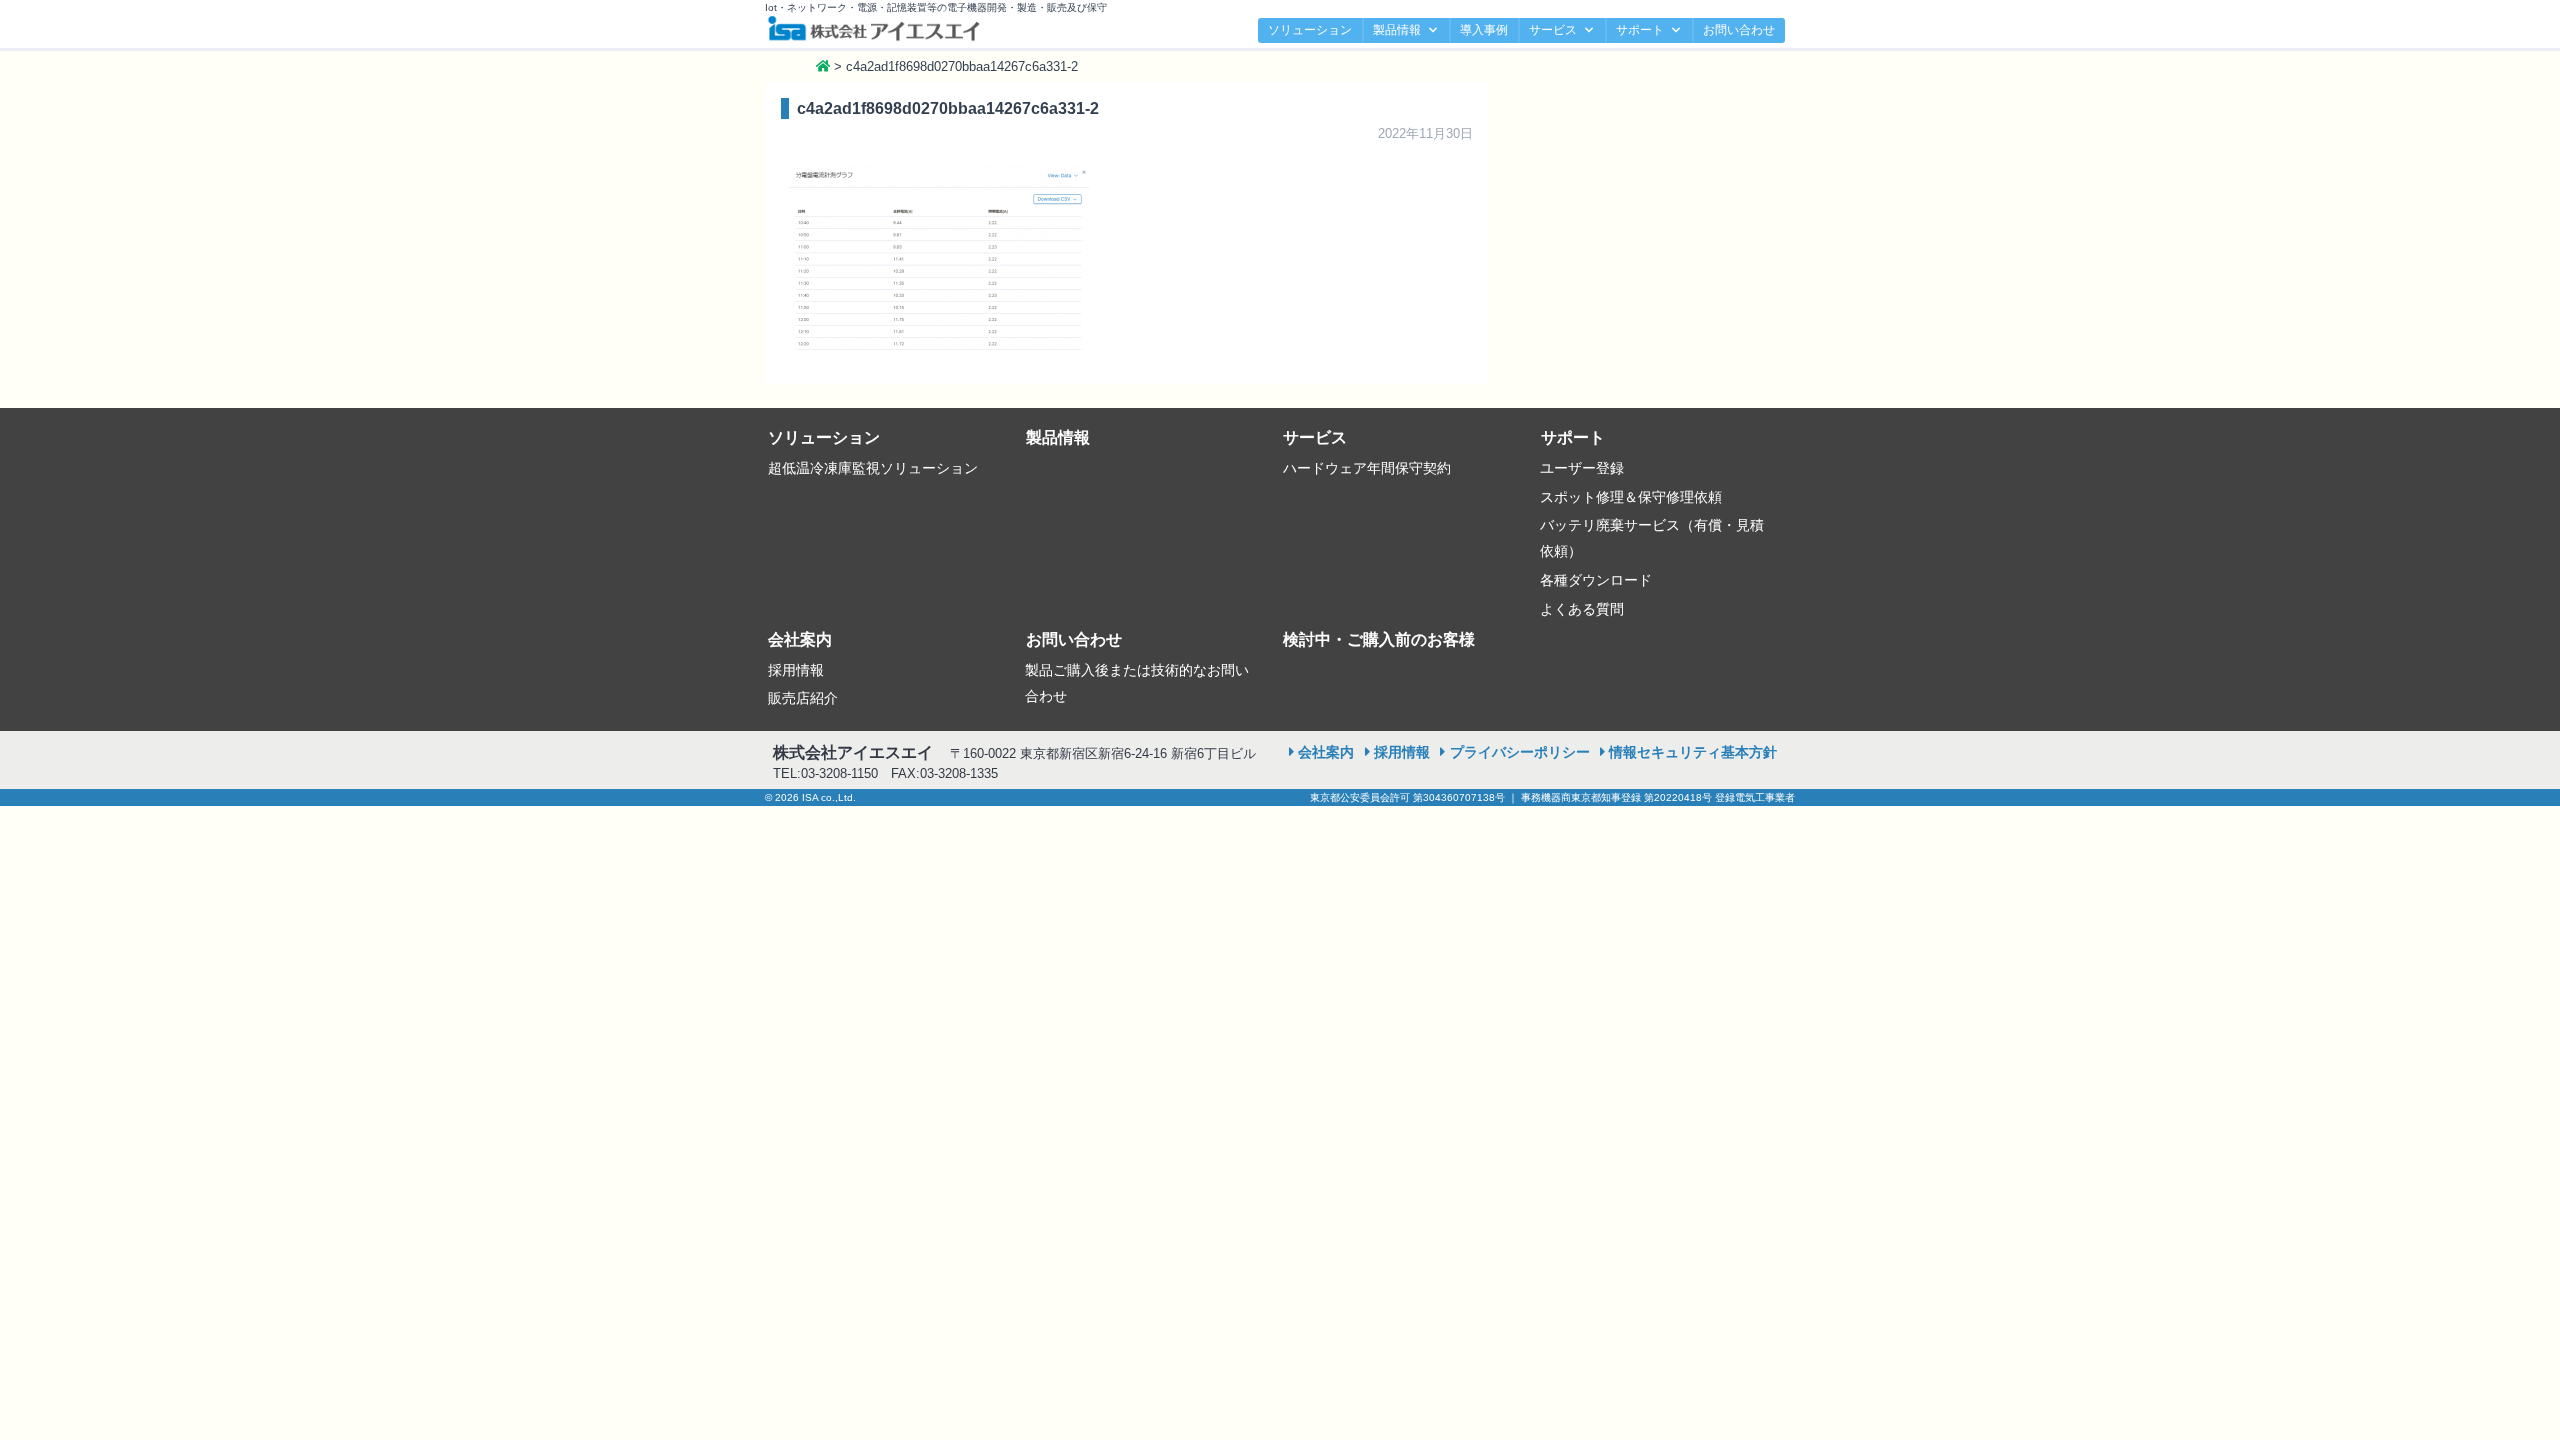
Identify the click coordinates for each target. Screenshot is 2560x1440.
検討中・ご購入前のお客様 (1379, 639)
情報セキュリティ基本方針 (1693, 752)
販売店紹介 (803, 698)
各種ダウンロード (1596, 580)
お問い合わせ (1739, 30)
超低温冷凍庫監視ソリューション (873, 468)
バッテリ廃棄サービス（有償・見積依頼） (1652, 538)
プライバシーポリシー (1519, 752)
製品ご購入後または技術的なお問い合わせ (1137, 683)
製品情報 (1397, 30)
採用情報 (796, 670)
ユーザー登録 (1582, 468)
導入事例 (1484, 30)
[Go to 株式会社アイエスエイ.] (823, 66)
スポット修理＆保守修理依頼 (1631, 497)
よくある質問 (1582, 609)
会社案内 (800, 639)
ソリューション (1310, 30)
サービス (1553, 30)
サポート (1640, 30)
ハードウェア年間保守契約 (1367, 468)
